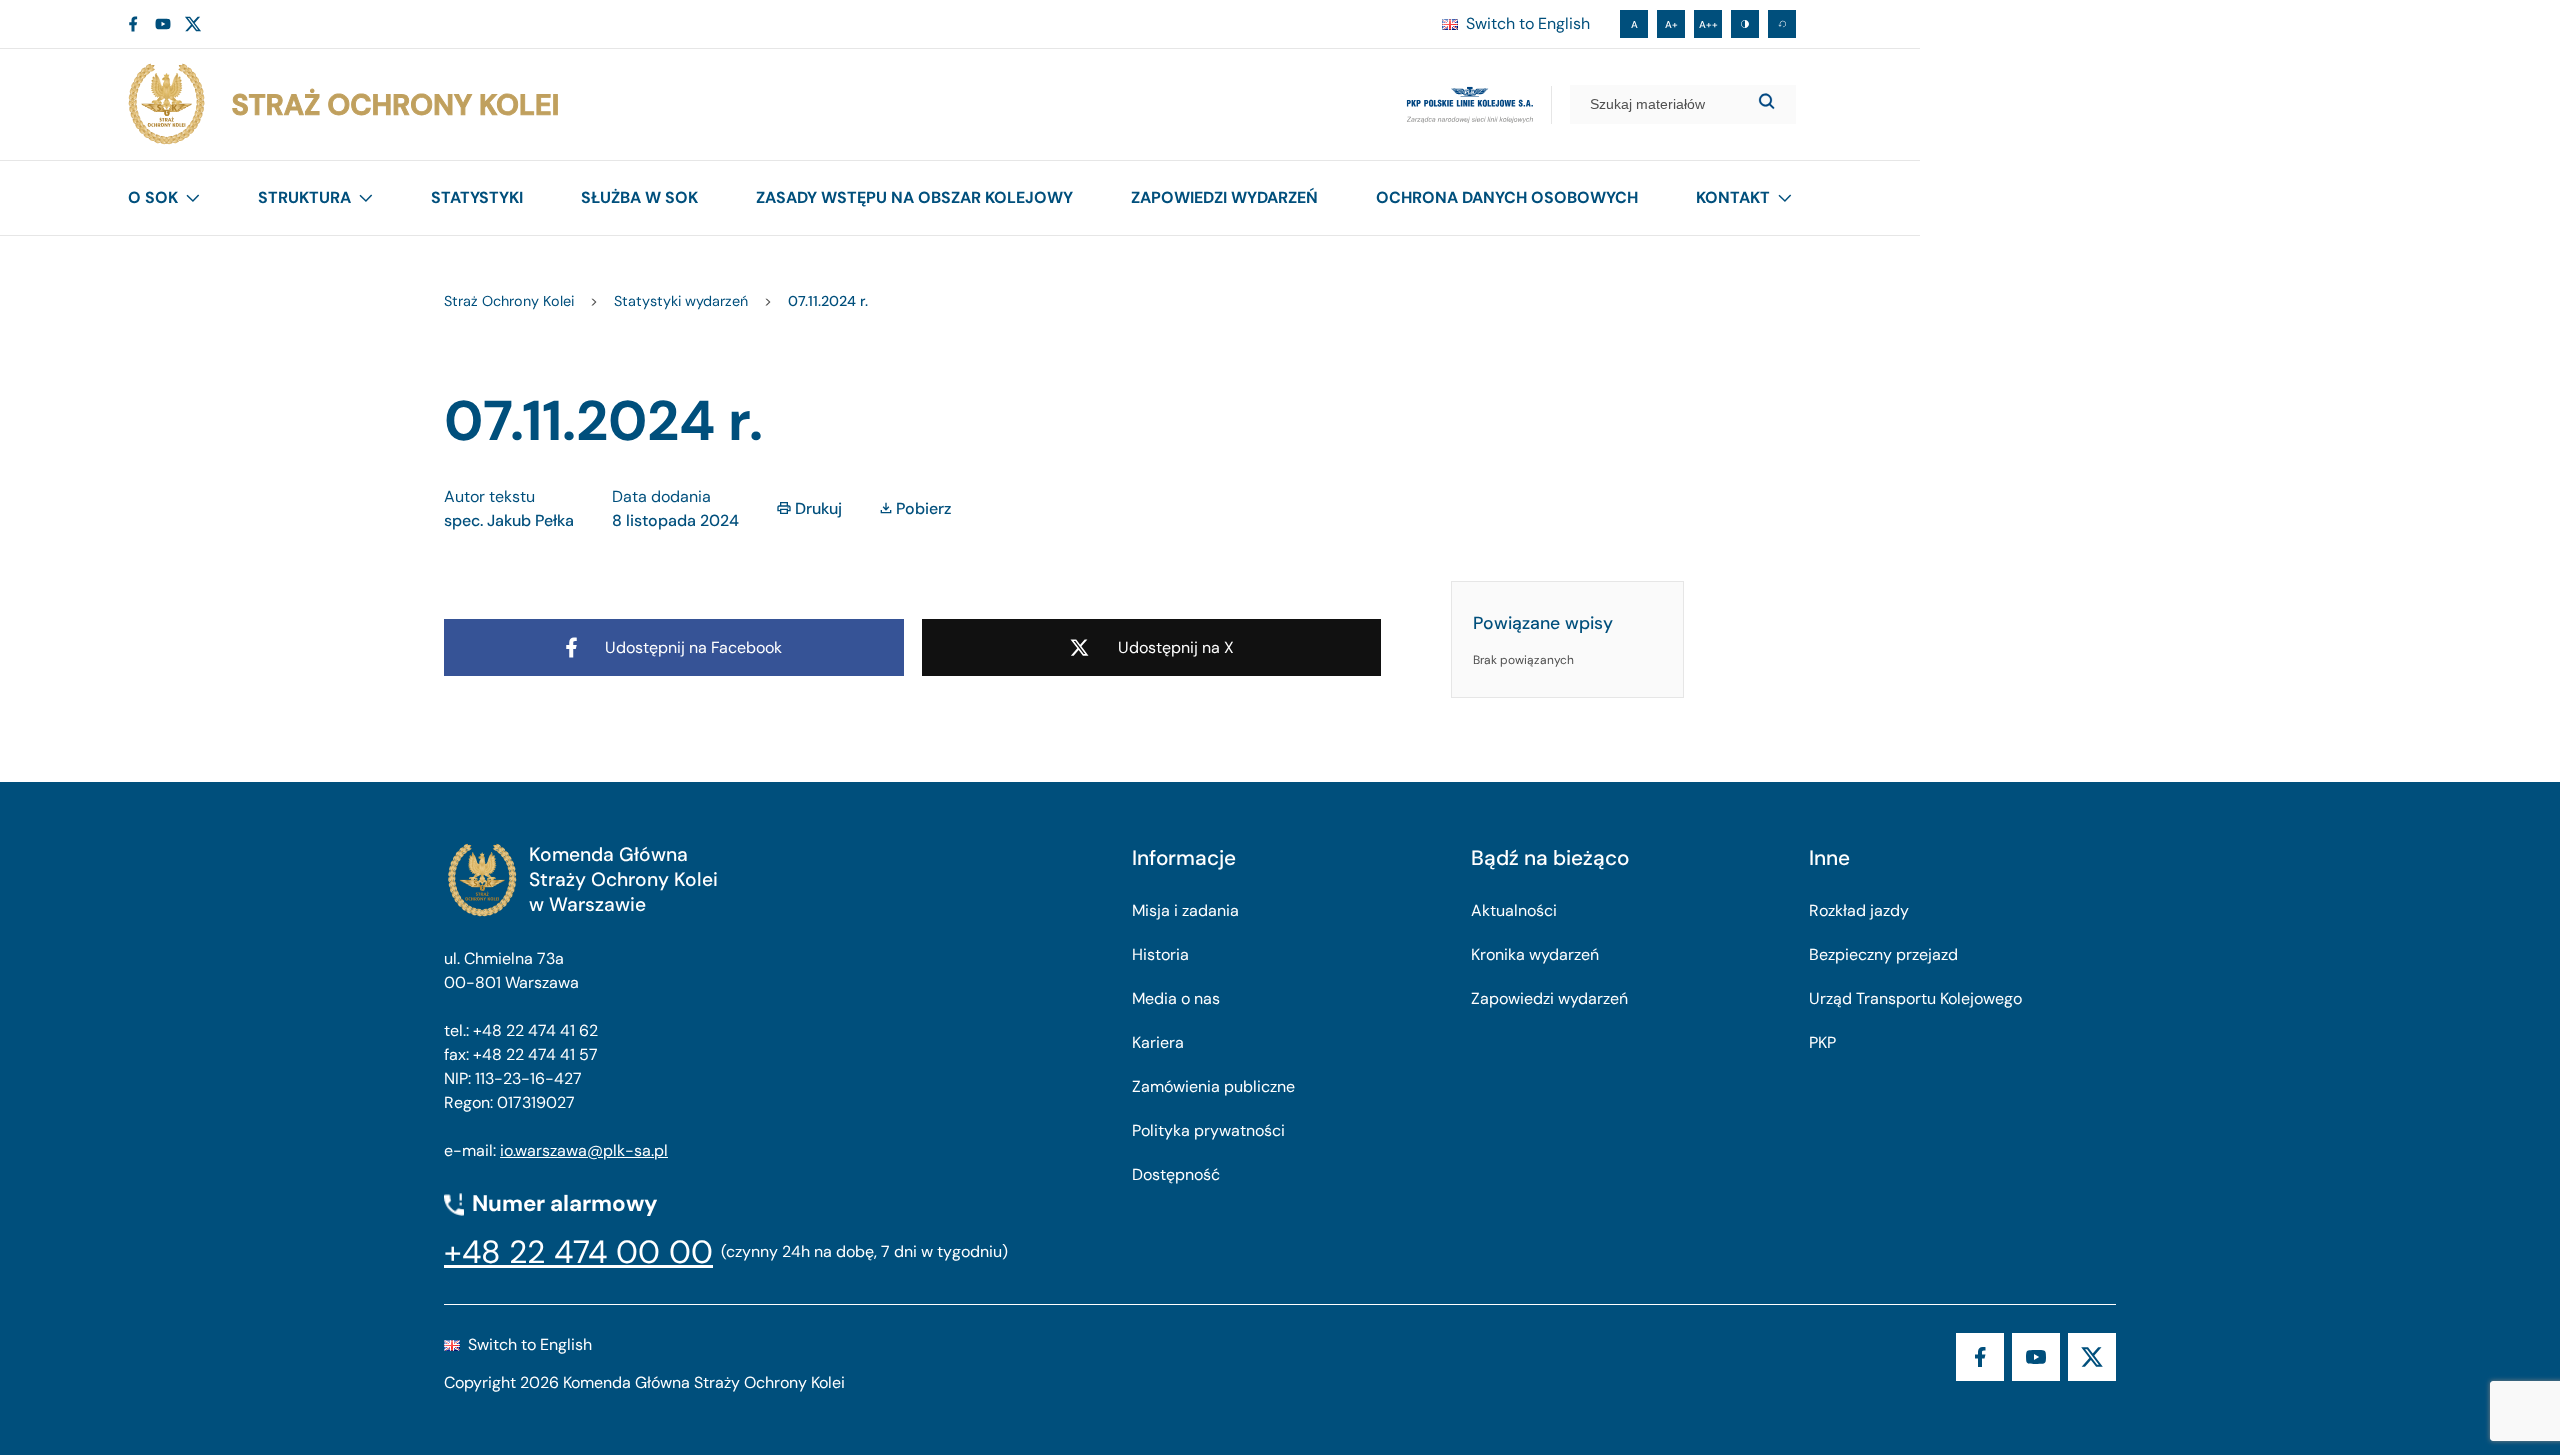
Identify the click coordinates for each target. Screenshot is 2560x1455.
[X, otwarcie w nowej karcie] (193, 24)
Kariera (1158, 1042)
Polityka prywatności (1208, 1130)
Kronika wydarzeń (1535, 954)
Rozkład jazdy (1859, 910)
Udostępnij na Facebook (693, 647)
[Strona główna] (342, 104)
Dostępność (1176, 1174)
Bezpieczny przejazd (1883, 954)
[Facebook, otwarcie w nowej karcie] (133, 24)
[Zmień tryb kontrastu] (1745, 24)
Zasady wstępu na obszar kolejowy (914, 197)
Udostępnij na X (1176, 647)
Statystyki (477, 197)
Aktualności (1514, 910)
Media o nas (1176, 998)
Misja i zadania (1185, 910)
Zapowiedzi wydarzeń (1224, 197)
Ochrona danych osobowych (1507, 197)
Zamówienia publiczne (1213, 1086)
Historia (1160, 954)
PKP (1822, 1042)
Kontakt (1733, 197)
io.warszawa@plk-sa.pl (584, 1150)
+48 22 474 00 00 (578, 1252)
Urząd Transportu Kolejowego (1915, 998)
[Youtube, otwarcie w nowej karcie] (163, 24)
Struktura (304, 197)
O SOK (153, 197)
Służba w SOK (639, 197)
